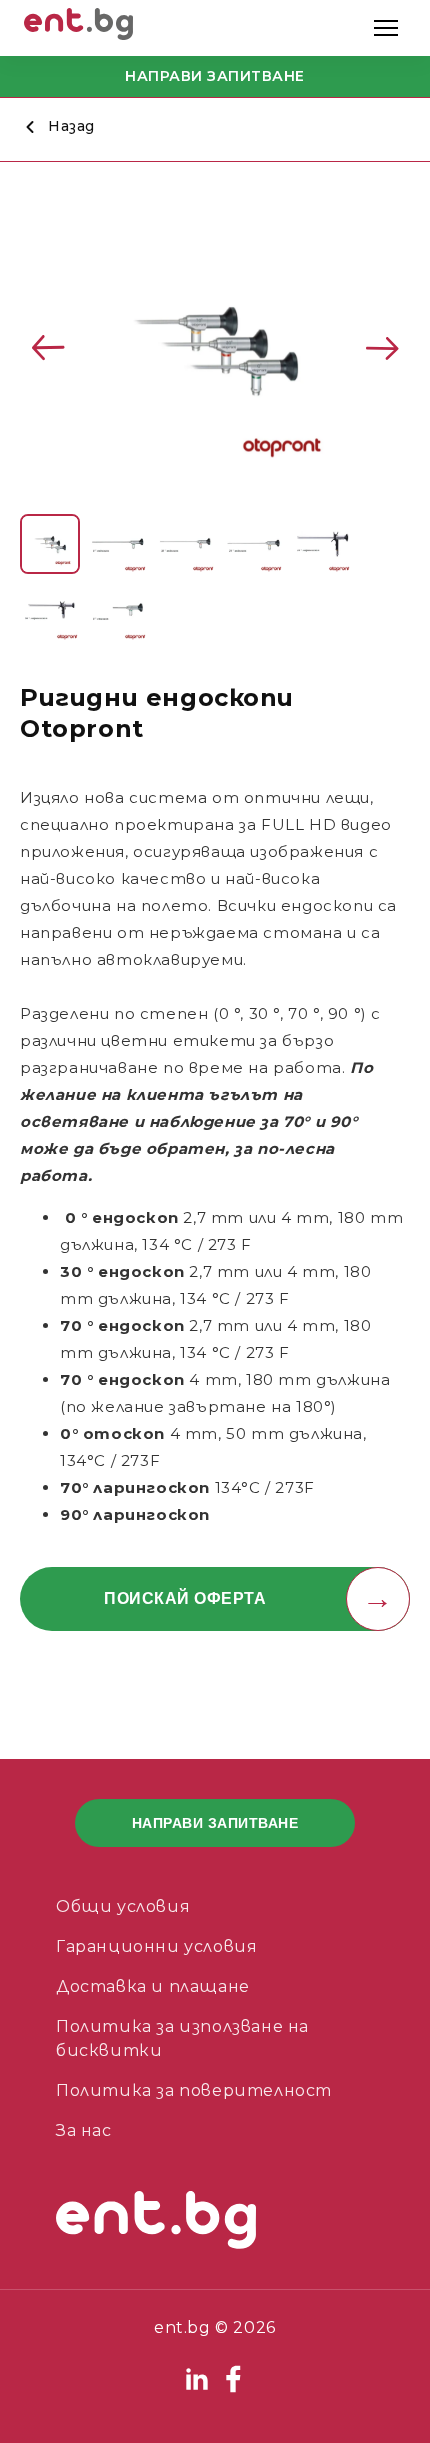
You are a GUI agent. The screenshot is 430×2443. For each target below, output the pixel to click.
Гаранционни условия (156, 1946)
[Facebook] (233, 2389)
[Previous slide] (48, 348)
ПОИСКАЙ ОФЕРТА (185, 1598)
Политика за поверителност (194, 2090)
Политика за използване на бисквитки (182, 2038)
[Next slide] (382, 348)
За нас (84, 2130)
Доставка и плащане (153, 1986)
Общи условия (123, 1906)
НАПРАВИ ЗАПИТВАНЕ (215, 76)
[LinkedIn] (199, 2389)
